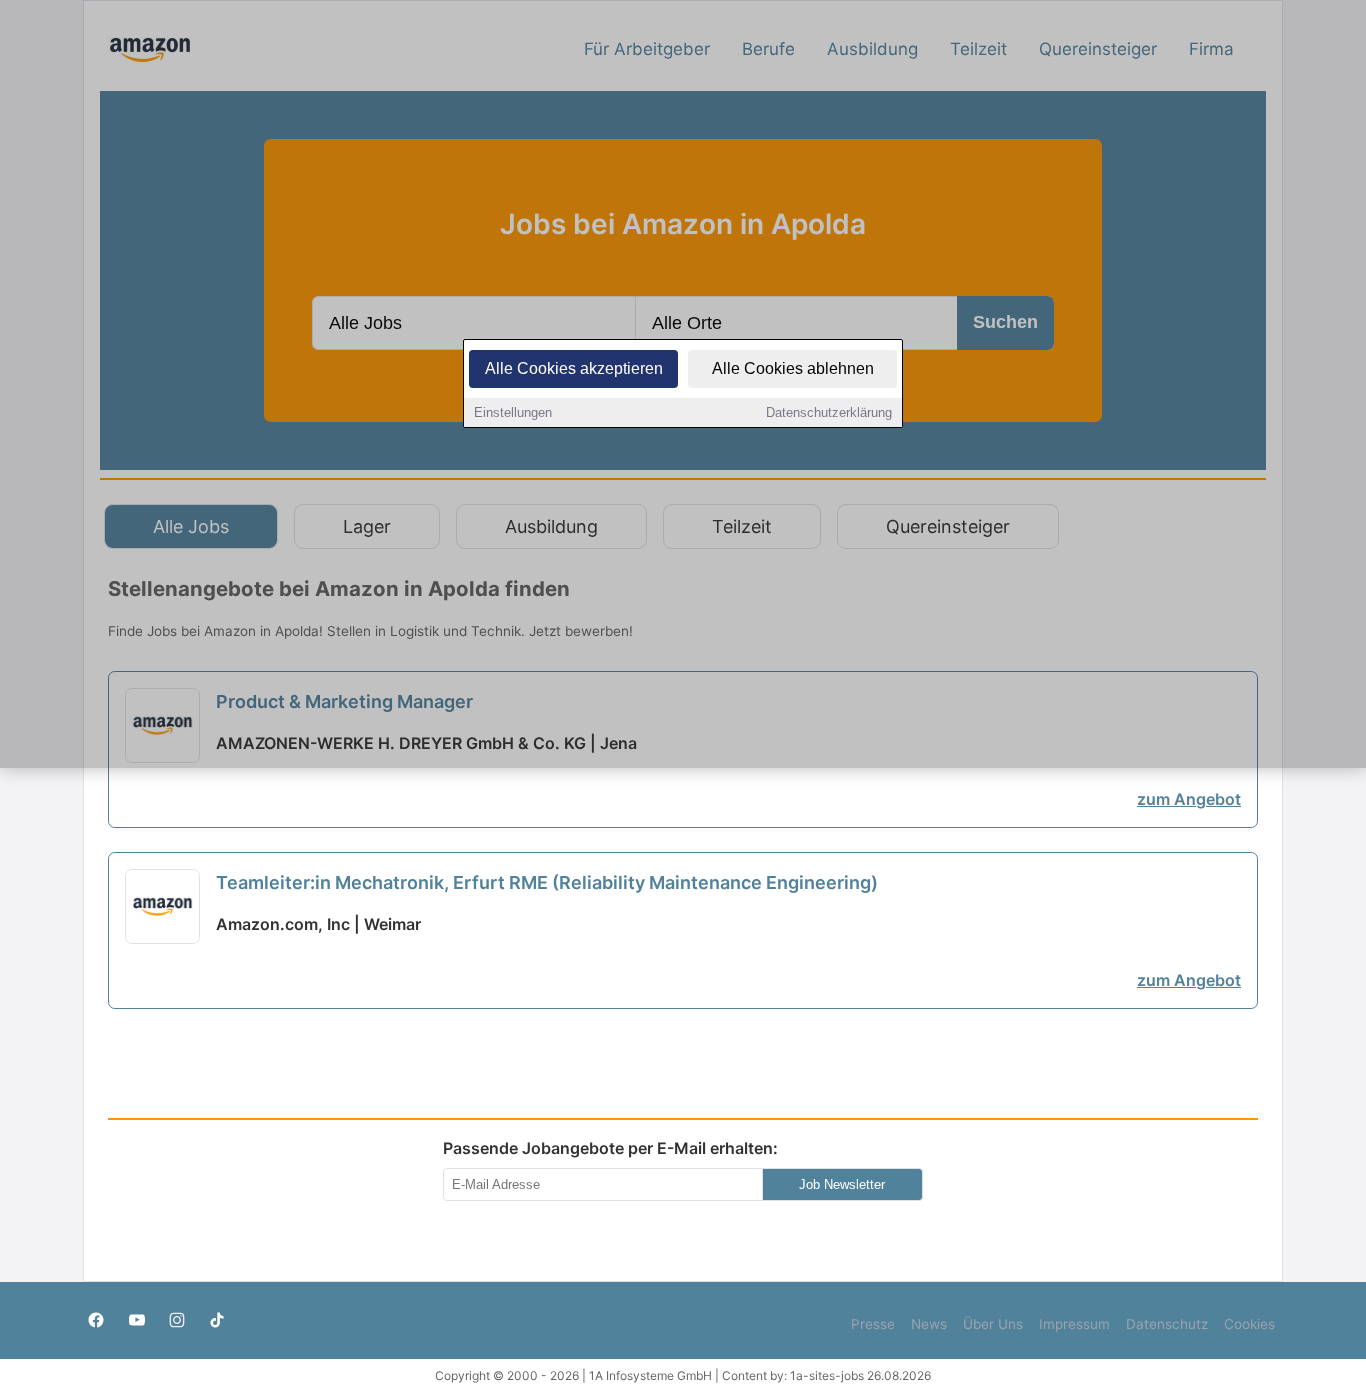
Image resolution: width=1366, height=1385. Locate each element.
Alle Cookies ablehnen (793, 368)
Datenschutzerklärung (829, 412)
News (929, 1324)
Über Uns (993, 1324)
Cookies (1249, 1324)
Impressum (1074, 1324)
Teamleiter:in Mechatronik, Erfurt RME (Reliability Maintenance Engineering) (547, 882)
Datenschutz (1167, 1324)
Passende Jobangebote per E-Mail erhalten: (610, 1148)
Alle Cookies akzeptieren (574, 368)
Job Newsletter (842, 1184)
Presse (873, 1324)
